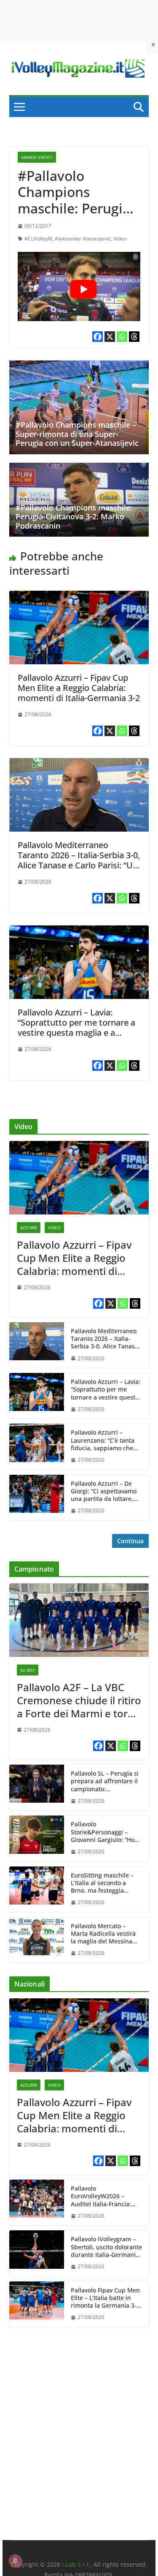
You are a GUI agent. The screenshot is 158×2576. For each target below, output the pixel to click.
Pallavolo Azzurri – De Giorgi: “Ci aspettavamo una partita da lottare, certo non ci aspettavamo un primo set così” (106, 1491)
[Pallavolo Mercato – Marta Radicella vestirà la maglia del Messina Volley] (37, 1940)
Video (120, 239)
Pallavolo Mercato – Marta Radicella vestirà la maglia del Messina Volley (103, 1934)
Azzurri (29, 1228)
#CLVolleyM (38, 239)
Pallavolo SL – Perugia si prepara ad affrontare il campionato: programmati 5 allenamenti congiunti (105, 1781)
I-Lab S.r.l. (76, 2564)
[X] (110, 337)
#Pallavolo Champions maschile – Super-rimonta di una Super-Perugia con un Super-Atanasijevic (77, 434)
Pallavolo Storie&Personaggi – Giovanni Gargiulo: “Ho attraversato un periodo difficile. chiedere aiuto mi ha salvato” (104, 1832)
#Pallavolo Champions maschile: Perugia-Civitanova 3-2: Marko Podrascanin (74, 517)
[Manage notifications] (15, 2561)
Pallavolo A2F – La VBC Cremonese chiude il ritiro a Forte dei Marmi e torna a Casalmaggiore (79, 1700)
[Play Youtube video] (83, 289)
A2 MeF (28, 1670)
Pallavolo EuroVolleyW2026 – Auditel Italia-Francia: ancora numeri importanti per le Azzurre (101, 2196)
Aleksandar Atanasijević (83, 239)
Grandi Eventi (37, 157)
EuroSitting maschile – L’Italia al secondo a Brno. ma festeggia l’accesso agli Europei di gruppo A (104, 1883)
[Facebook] (98, 337)
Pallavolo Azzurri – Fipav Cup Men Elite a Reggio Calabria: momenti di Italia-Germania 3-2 (79, 688)
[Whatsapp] (122, 337)
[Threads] (134, 337)
